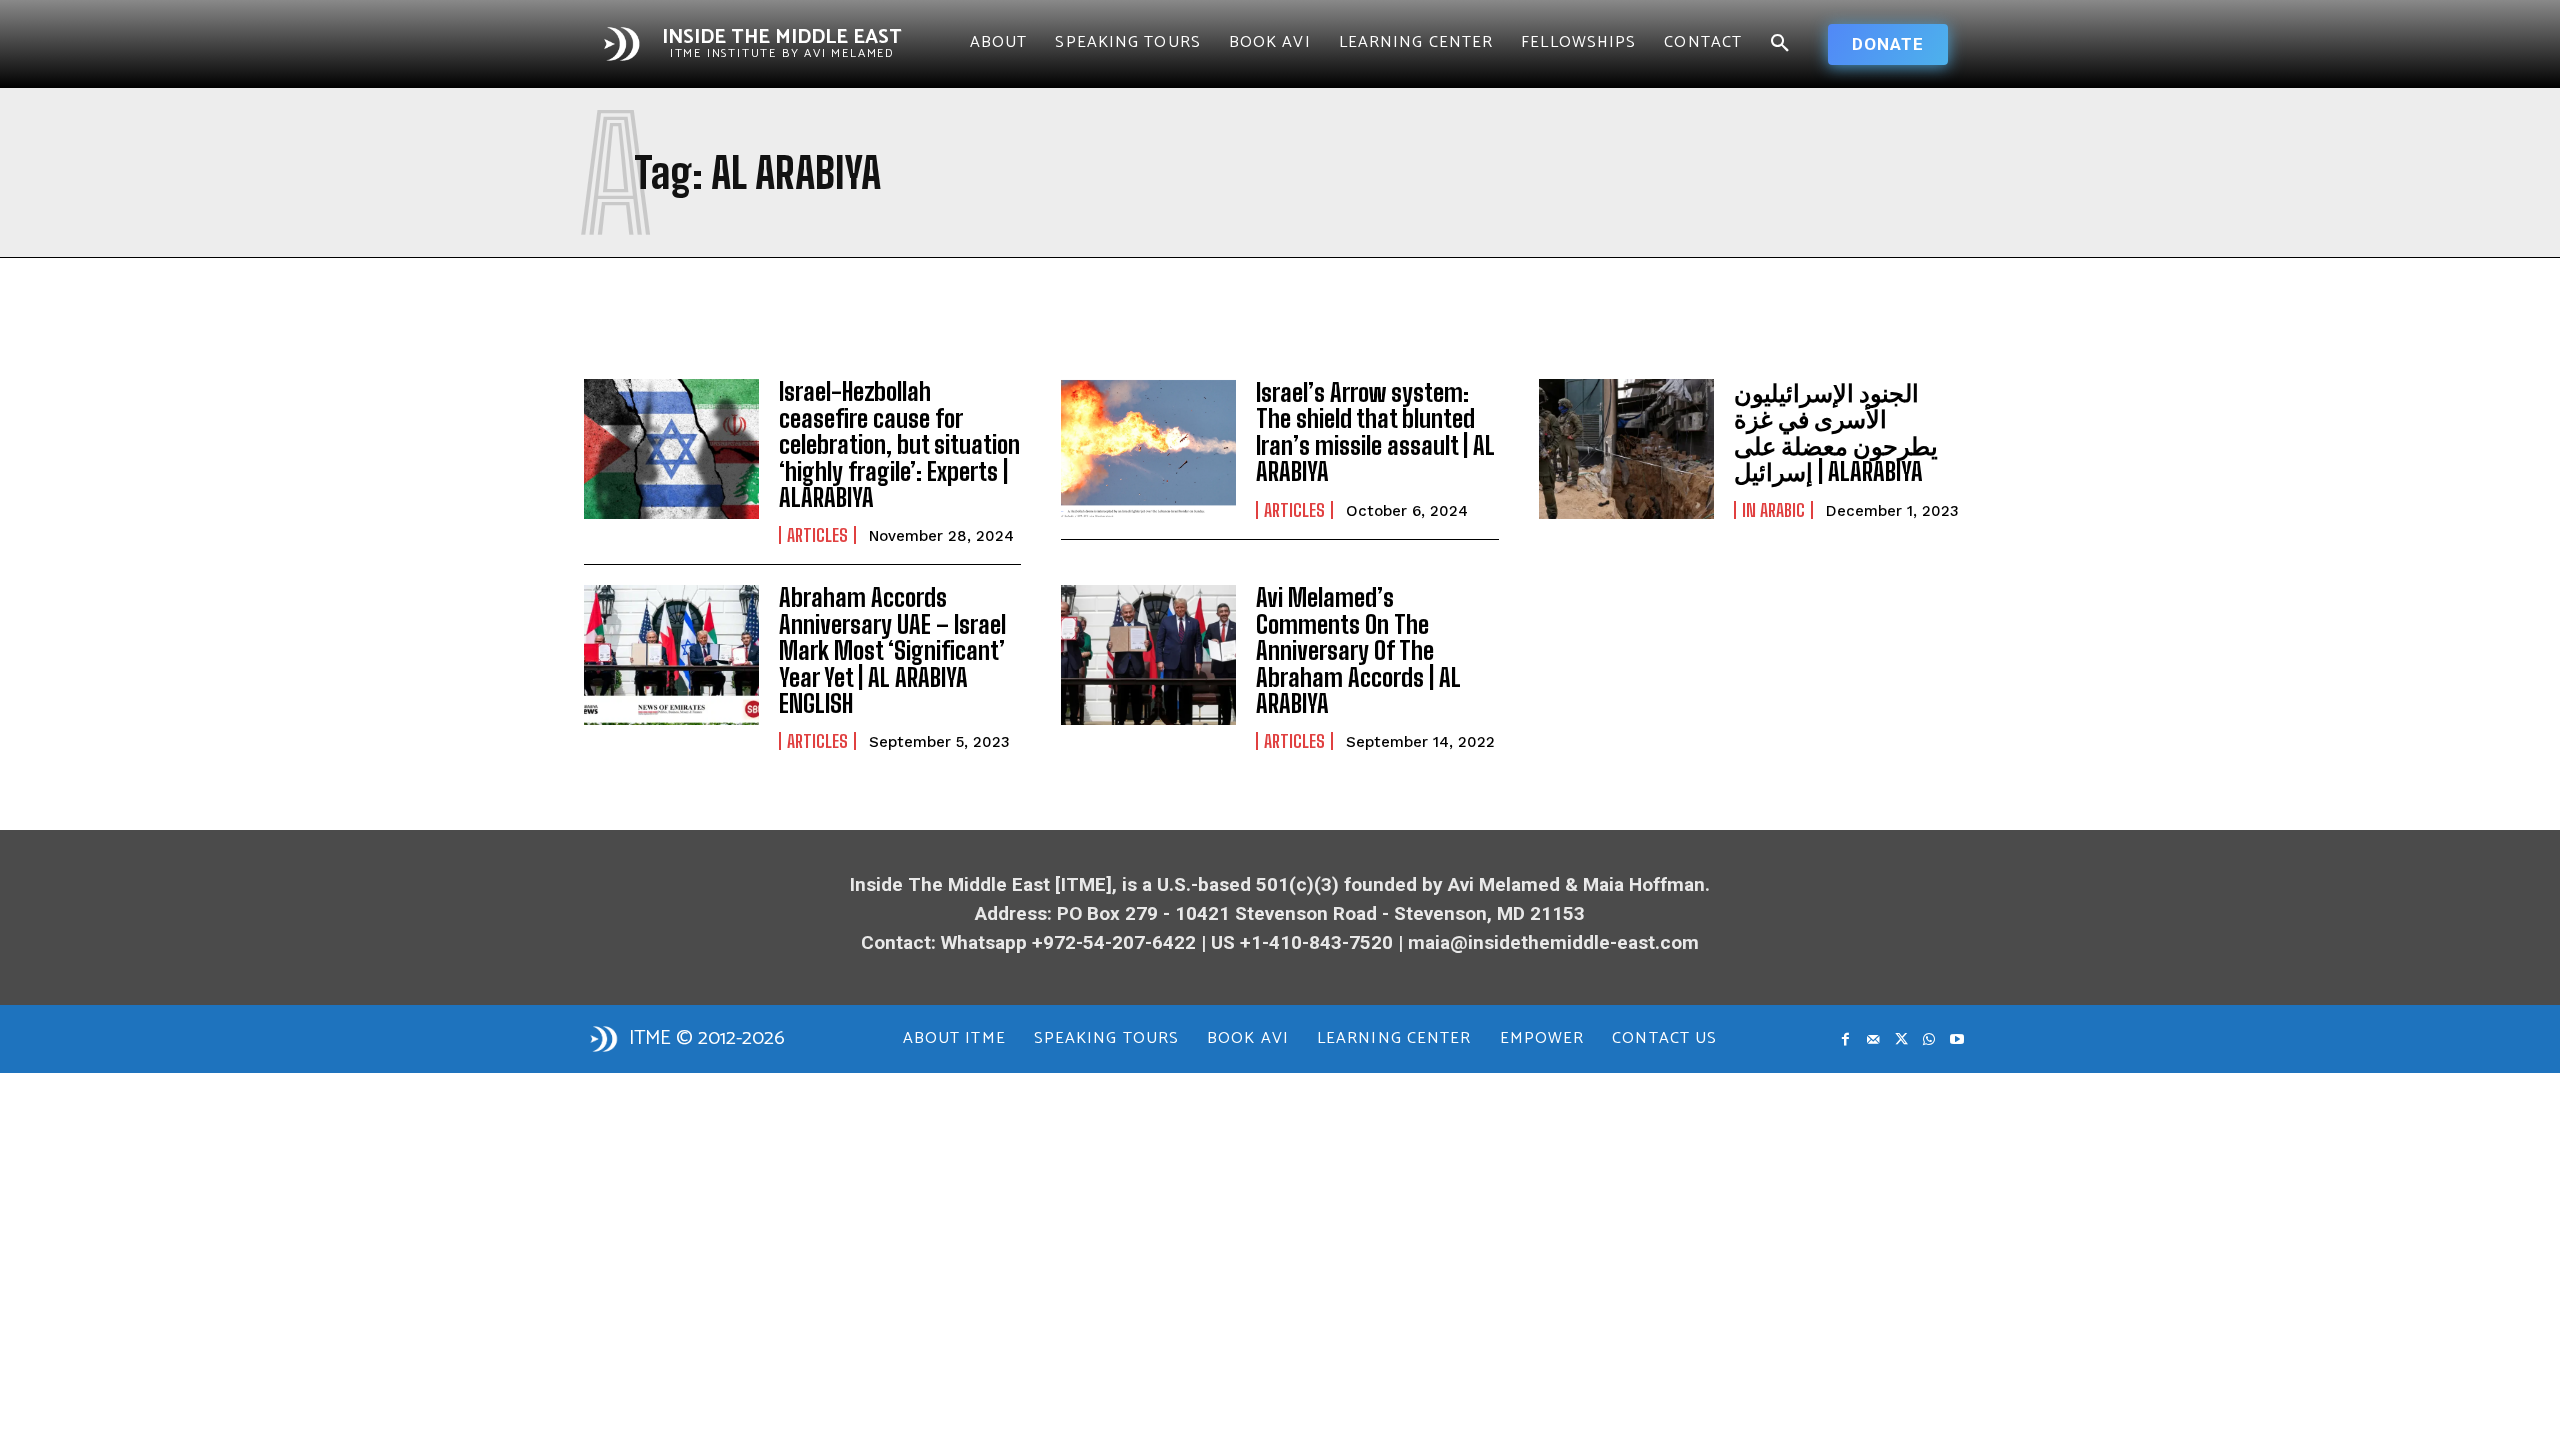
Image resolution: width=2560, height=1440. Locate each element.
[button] (1780, 44)
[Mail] (1873, 1040)
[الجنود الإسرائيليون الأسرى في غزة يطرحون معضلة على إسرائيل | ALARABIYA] (1626, 449)
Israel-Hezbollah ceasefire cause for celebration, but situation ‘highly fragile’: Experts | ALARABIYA (899, 444)
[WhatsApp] (1929, 1040)
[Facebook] (1845, 1040)
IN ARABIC (1773, 510)
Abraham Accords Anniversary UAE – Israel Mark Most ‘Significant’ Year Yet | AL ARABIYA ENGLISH (892, 650)
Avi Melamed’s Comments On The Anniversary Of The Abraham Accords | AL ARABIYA (1358, 650)
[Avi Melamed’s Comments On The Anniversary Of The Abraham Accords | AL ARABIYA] (1148, 655)
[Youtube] (1957, 1040)
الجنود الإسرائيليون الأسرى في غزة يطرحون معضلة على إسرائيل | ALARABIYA (1836, 432)
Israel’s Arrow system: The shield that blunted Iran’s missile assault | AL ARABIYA (1375, 432)
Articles (817, 535)
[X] (1901, 1040)
